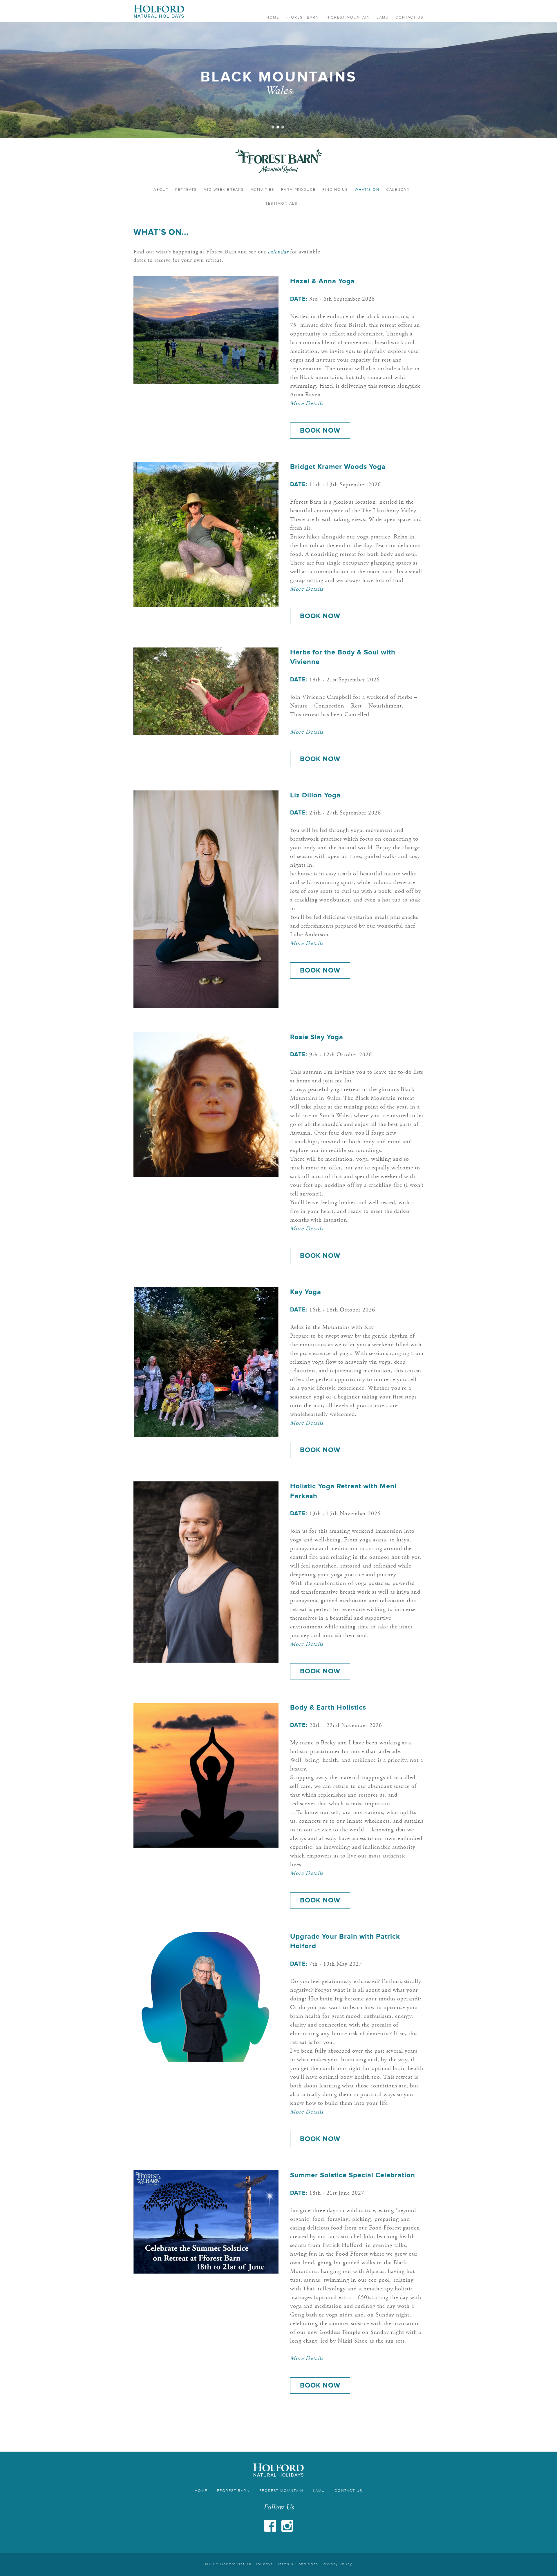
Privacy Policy (337, 2564)
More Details (307, 404)
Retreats (186, 190)
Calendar (398, 190)
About (161, 190)
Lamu (383, 17)
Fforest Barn (302, 17)
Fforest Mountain (348, 17)
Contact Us (409, 17)
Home (273, 17)
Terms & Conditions (298, 2564)
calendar (278, 252)
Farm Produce (298, 190)
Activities (263, 190)
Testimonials (282, 204)
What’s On (367, 190)
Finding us (335, 190)
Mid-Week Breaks (224, 190)
